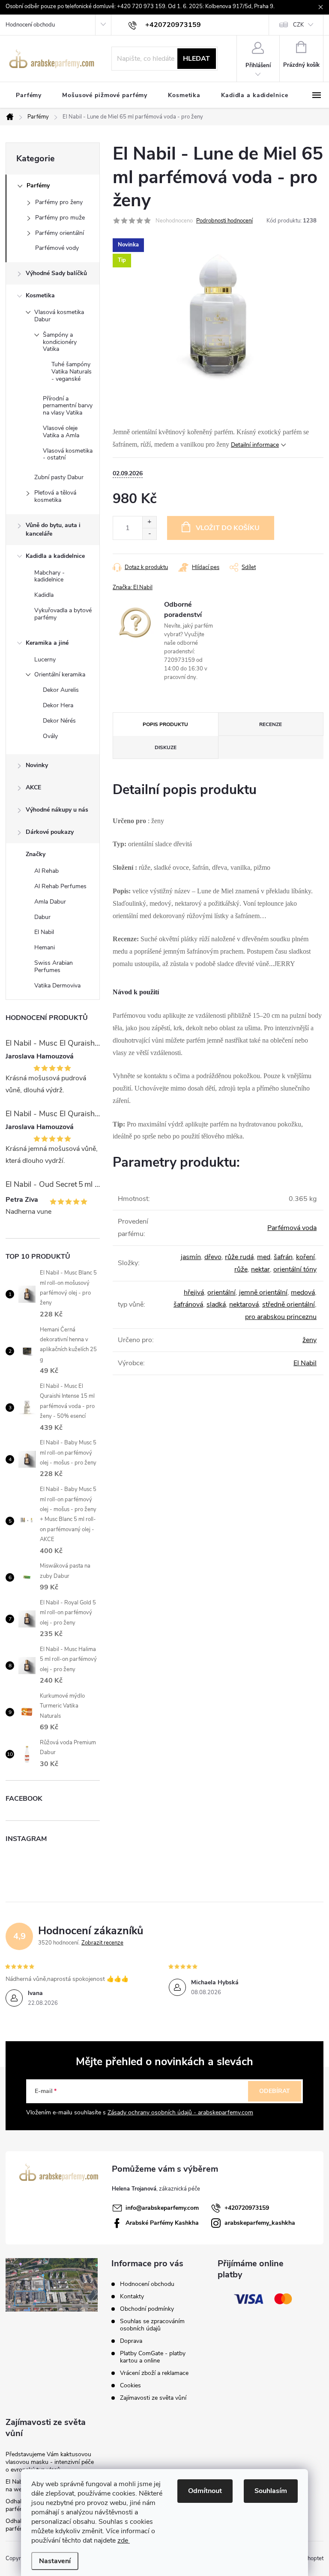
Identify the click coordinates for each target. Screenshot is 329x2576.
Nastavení (55, 2561)
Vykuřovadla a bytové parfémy (63, 614)
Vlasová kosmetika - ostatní (68, 454)
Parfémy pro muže (60, 218)
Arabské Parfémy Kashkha (162, 2223)
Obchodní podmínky (147, 2309)
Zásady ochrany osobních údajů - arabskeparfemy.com (180, 2112)
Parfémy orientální (60, 233)
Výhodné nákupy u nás (57, 810)
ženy (310, 1340)
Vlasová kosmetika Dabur (59, 316)
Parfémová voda (292, 1228)
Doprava (131, 2341)
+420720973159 (247, 2208)
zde (124, 2540)
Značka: (133, 587)
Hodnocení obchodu (30, 25)
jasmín (191, 1257)
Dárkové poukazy (50, 832)
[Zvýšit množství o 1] (149, 522)
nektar (260, 1269)
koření (305, 1257)
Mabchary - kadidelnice (49, 576)
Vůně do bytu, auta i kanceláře (53, 529)
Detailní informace (255, 445)
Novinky (37, 765)
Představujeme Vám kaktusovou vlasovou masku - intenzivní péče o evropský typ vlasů (50, 2462)
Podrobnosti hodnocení (224, 221)
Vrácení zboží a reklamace (154, 2373)
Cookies (130, 2385)
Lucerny (45, 660)
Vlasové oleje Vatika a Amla (61, 432)
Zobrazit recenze (102, 1943)
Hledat (196, 59)
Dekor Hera (58, 705)
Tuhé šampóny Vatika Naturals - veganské (72, 372)
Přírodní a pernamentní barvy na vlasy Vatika (68, 406)
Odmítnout (205, 2491)
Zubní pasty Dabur (59, 477)
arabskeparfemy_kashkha (260, 2223)
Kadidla (44, 595)
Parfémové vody (57, 248)
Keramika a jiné (47, 643)
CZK (298, 25)
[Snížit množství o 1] (149, 534)
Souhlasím (271, 2491)
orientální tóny (295, 1269)
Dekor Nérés (59, 721)
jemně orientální (263, 1292)
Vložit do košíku (228, 528)
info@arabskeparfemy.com (162, 2208)
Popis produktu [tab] (165, 724)
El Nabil (305, 1363)
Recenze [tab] (271, 724)
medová (303, 1292)
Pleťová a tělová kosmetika (55, 496)
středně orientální (289, 1304)
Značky (36, 854)
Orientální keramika (60, 674)
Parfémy (38, 185)
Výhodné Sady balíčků (56, 273)
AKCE (33, 787)
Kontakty (132, 2296)
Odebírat (275, 2091)
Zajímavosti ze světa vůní (153, 2398)
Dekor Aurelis (61, 690)
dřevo (213, 1257)
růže (241, 1269)
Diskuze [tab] (166, 747)
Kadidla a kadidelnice (55, 556)
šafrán (283, 1257)
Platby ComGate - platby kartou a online (153, 2357)
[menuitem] (29, 95)
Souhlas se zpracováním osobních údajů (152, 2325)
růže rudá (239, 1257)
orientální (221, 1292)
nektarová (244, 1304)
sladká (216, 1304)
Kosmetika (40, 295)
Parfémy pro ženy (59, 202)
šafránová (188, 1304)
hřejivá (194, 1292)
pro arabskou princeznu (281, 1317)
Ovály (50, 736)
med (264, 1257)
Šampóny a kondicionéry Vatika (60, 342)
